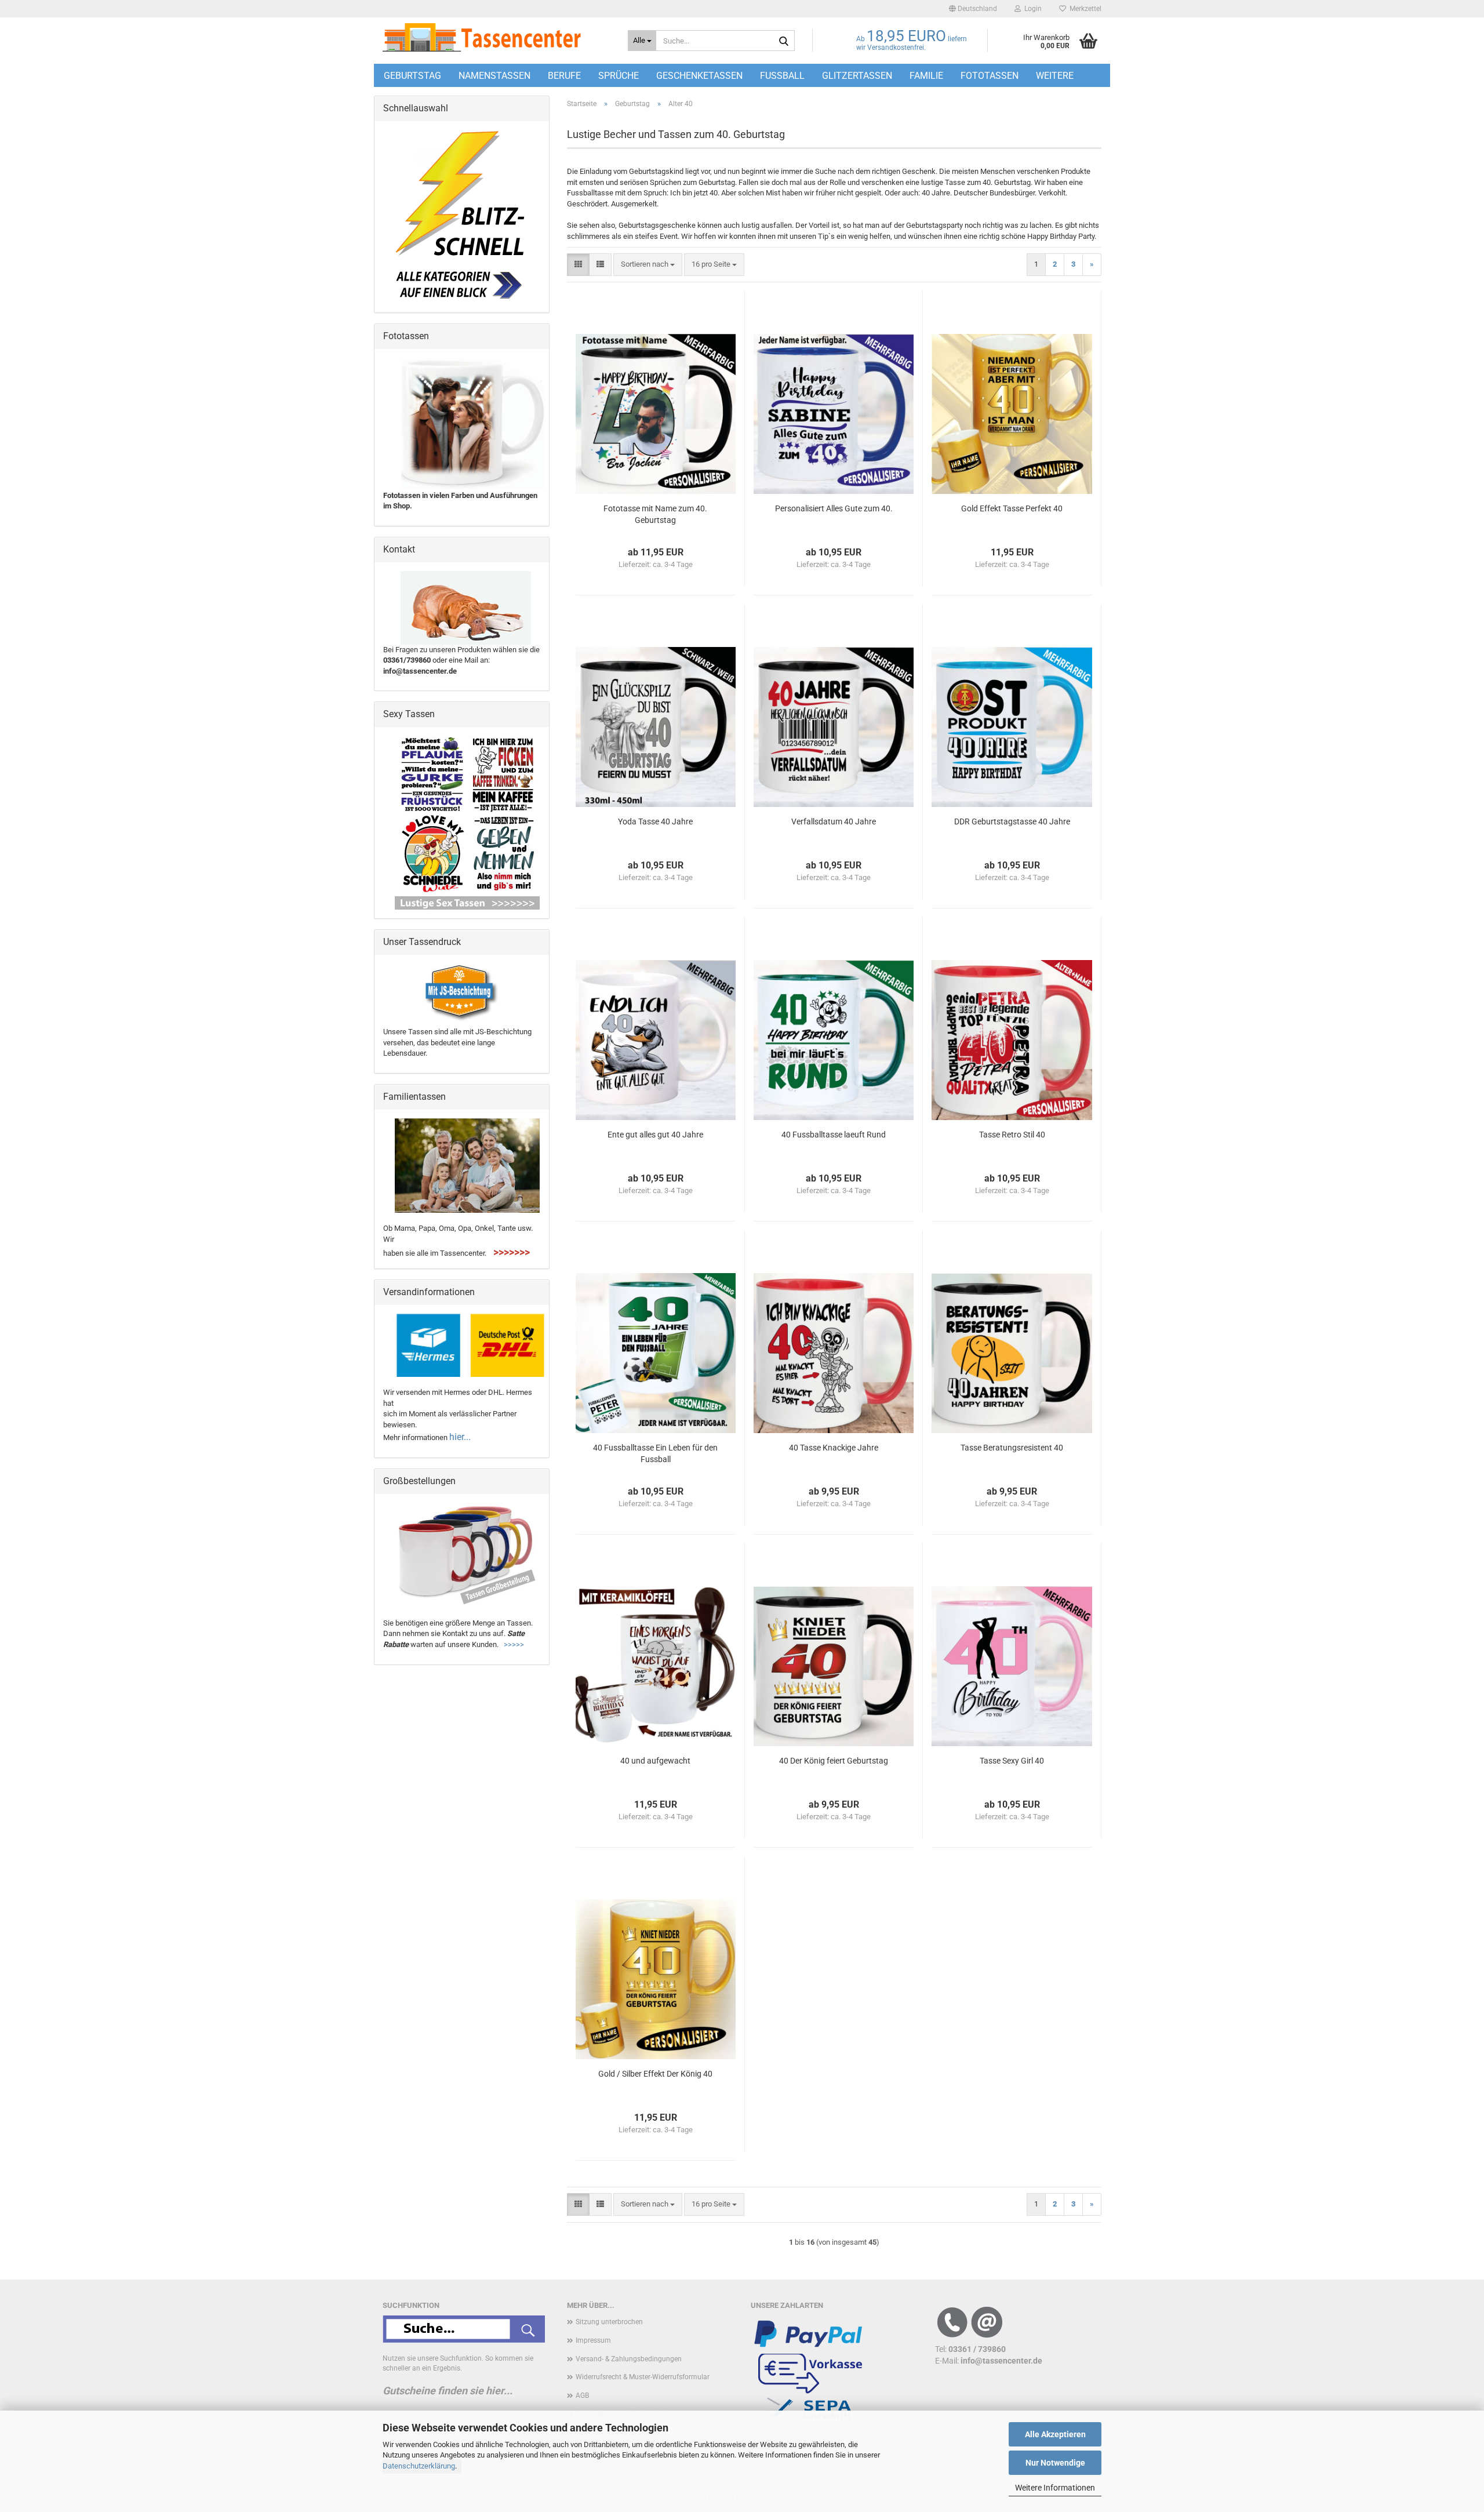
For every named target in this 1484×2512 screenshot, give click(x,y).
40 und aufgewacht (655, 1761)
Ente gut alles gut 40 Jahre (655, 1135)
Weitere (1055, 76)
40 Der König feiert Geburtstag (834, 1761)
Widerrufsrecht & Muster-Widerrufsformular (643, 2377)
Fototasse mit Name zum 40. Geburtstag (655, 514)
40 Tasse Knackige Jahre (834, 1448)
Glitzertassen (857, 76)
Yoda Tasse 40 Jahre (655, 821)
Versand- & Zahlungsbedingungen (629, 2359)
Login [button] (1031, 9)
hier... (460, 1437)
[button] (973, 9)
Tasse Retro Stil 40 (1012, 1135)
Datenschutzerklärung (419, 2466)
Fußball (782, 76)
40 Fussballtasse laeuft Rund (834, 1135)
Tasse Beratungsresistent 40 (1012, 1448)
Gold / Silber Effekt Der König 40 (655, 2074)
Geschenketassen (699, 76)
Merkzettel (1084, 9)
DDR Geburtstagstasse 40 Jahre (1012, 821)
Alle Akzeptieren (1055, 2434)
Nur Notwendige (1055, 2463)
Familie (926, 76)
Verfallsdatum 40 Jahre (834, 821)
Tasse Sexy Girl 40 (1012, 1761)
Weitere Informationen (1055, 2488)
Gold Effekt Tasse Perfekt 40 (1012, 508)
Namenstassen (494, 76)
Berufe (564, 76)
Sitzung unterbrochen (609, 2322)
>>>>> (514, 1644)
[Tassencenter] (497, 38)
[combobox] (648, 265)
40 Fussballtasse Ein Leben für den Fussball (655, 1453)
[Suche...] (784, 41)
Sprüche (619, 76)
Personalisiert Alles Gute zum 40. (834, 508)
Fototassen (990, 76)
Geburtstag (412, 76)
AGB (582, 2395)
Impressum (593, 2340)
